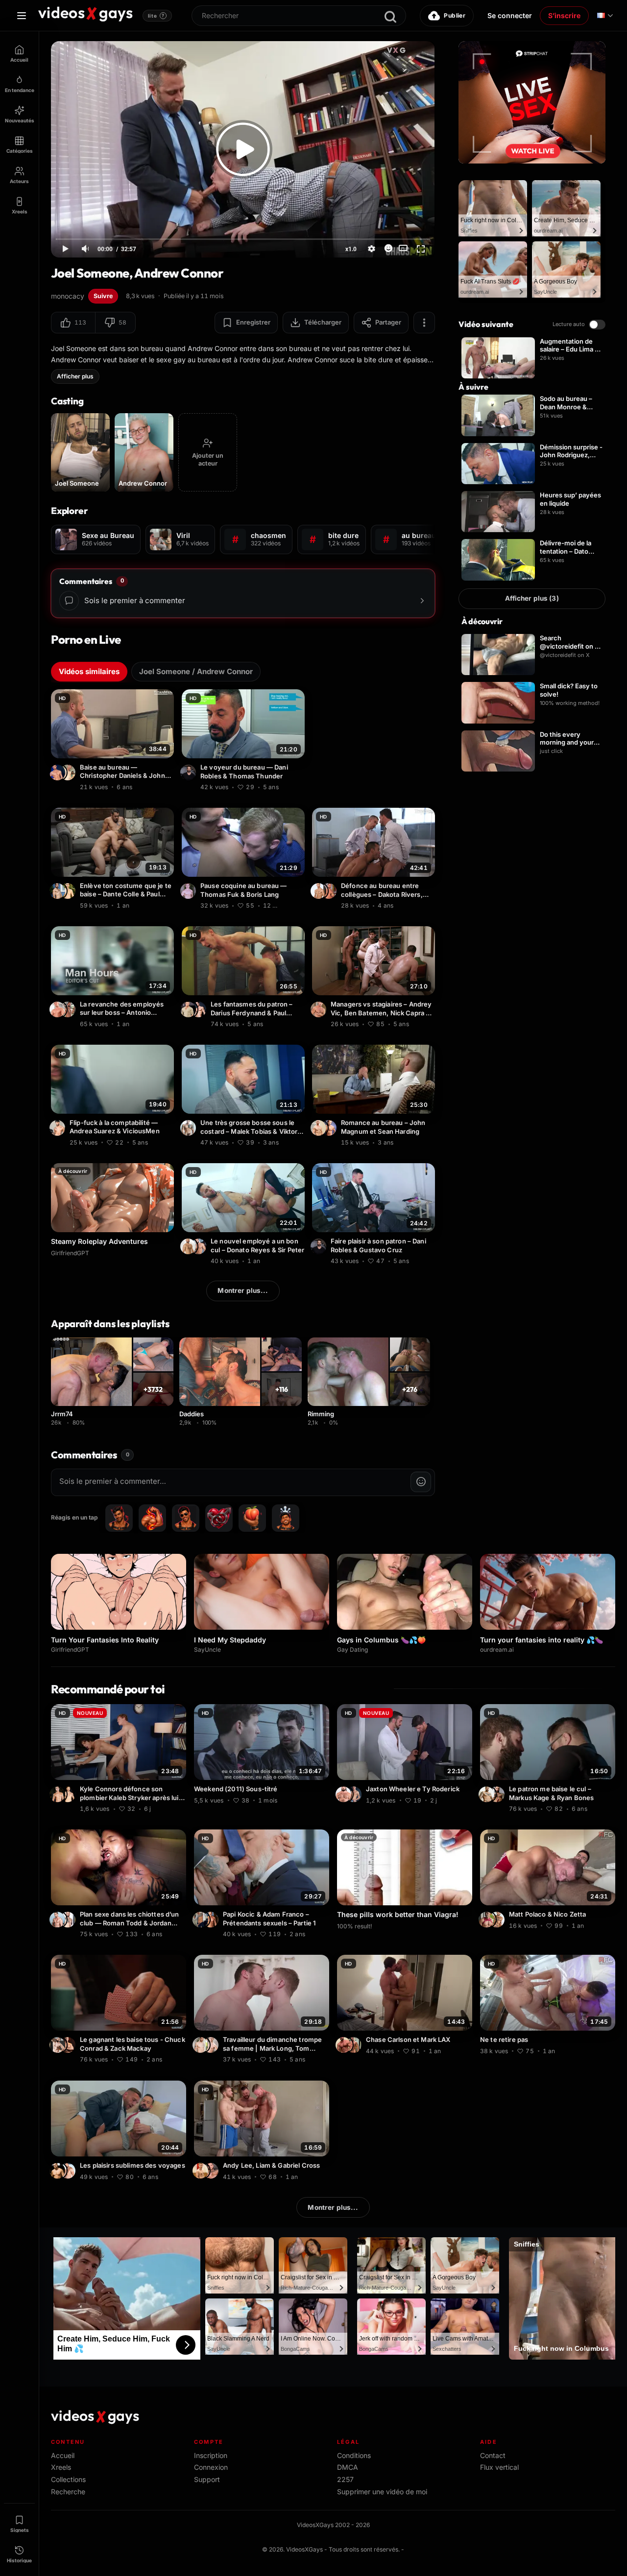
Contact (493, 2455)
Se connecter (510, 15)
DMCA (348, 2467)
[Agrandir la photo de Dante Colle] (59, 891)
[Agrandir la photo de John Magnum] (320, 1128)
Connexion (211, 2467)
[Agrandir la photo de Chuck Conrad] (59, 2045)
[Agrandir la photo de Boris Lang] (190, 891)
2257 (345, 2479)
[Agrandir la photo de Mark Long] (202, 2045)
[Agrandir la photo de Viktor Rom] (190, 1128)
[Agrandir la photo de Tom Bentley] (212, 2045)
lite (156, 16)
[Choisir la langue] (605, 16)
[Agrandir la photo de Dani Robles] (190, 773)
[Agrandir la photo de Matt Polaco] (488, 1920)
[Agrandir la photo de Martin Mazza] (69, 1009)
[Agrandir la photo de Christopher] (69, 773)
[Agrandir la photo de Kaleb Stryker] (59, 1794)
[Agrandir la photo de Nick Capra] (320, 1009)
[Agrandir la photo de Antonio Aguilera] (59, 1009)
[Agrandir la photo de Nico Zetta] (498, 1920)
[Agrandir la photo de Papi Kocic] (202, 1920)
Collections (68, 2479)
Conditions (354, 2455)
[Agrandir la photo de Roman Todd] (59, 1920)
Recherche (68, 2492)
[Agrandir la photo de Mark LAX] (355, 2045)
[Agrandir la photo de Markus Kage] (498, 1794)
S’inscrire (564, 15)
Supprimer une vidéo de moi (382, 2492)
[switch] (597, 325)
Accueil (63, 2455)
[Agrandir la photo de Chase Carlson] (345, 2045)
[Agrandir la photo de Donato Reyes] (200, 1246)
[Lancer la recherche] (390, 17)
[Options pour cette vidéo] (168, 786)
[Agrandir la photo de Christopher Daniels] (59, 773)
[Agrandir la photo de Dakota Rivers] (330, 891)
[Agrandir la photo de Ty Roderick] (355, 1794)
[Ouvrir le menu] (22, 16)
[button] (73, 323)
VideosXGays (304, 2549)
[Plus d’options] (424, 323)
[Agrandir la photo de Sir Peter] (190, 1246)
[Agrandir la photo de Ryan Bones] (488, 1794)
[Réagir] (388, 248)
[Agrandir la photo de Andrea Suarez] (59, 1128)
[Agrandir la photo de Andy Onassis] (69, 2171)
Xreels (61, 2467)
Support (207, 2479)
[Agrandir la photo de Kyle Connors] (69, 1794)
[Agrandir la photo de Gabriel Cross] (202, 2171)
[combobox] (299, 16)
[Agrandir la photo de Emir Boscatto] (59, 2171)
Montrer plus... (243, 1290)
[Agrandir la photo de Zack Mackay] (69, 2045)
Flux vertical (499, 2467)
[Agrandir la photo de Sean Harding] (330, 1128)
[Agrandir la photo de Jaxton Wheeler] (345, 1794)
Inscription (211, 2455)
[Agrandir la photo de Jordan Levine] (69, 1920)
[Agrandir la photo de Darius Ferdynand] (200, 1009)
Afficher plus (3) (532, 598)
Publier (455, 15)
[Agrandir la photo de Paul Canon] (69, 891)
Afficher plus (75, 376)
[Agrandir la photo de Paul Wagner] (190, 1009)
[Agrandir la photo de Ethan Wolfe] (320, 891)
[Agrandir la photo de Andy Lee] (212, 2171)
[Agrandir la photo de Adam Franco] (212, 1920)
